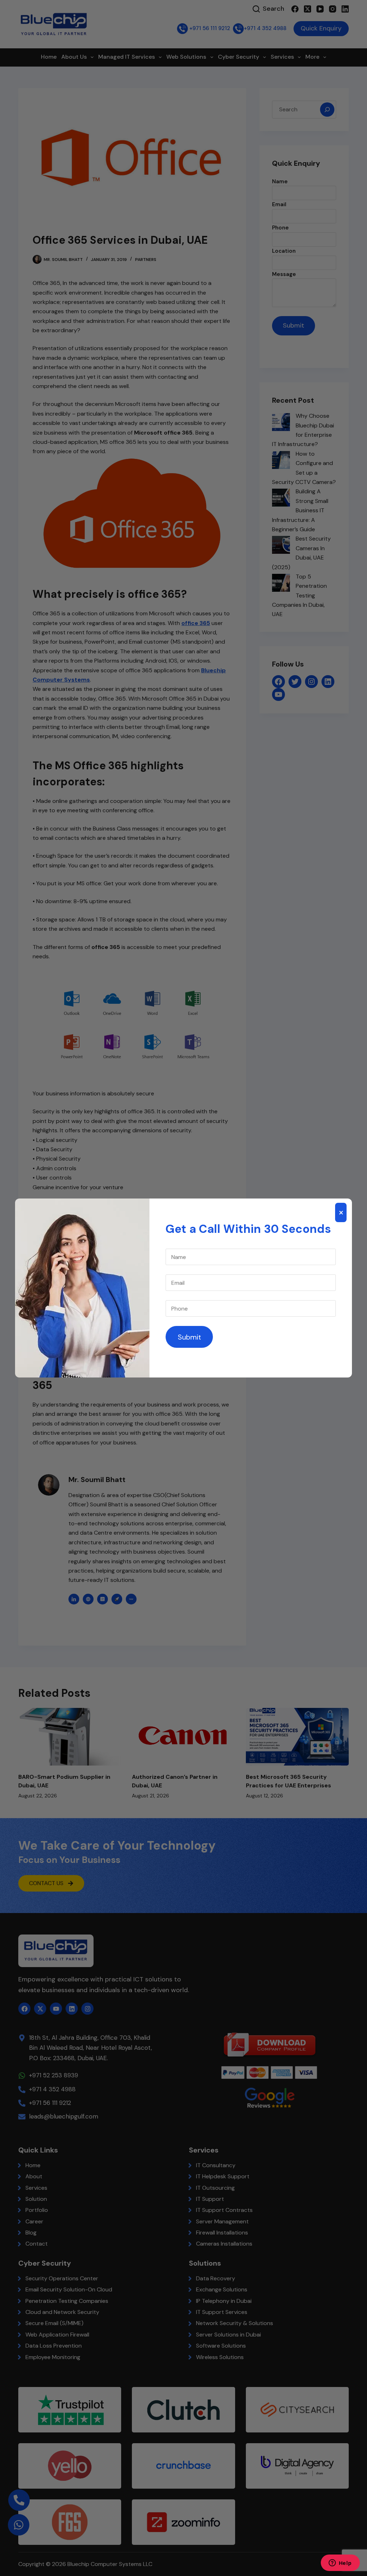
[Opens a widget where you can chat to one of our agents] (340, 2563)
